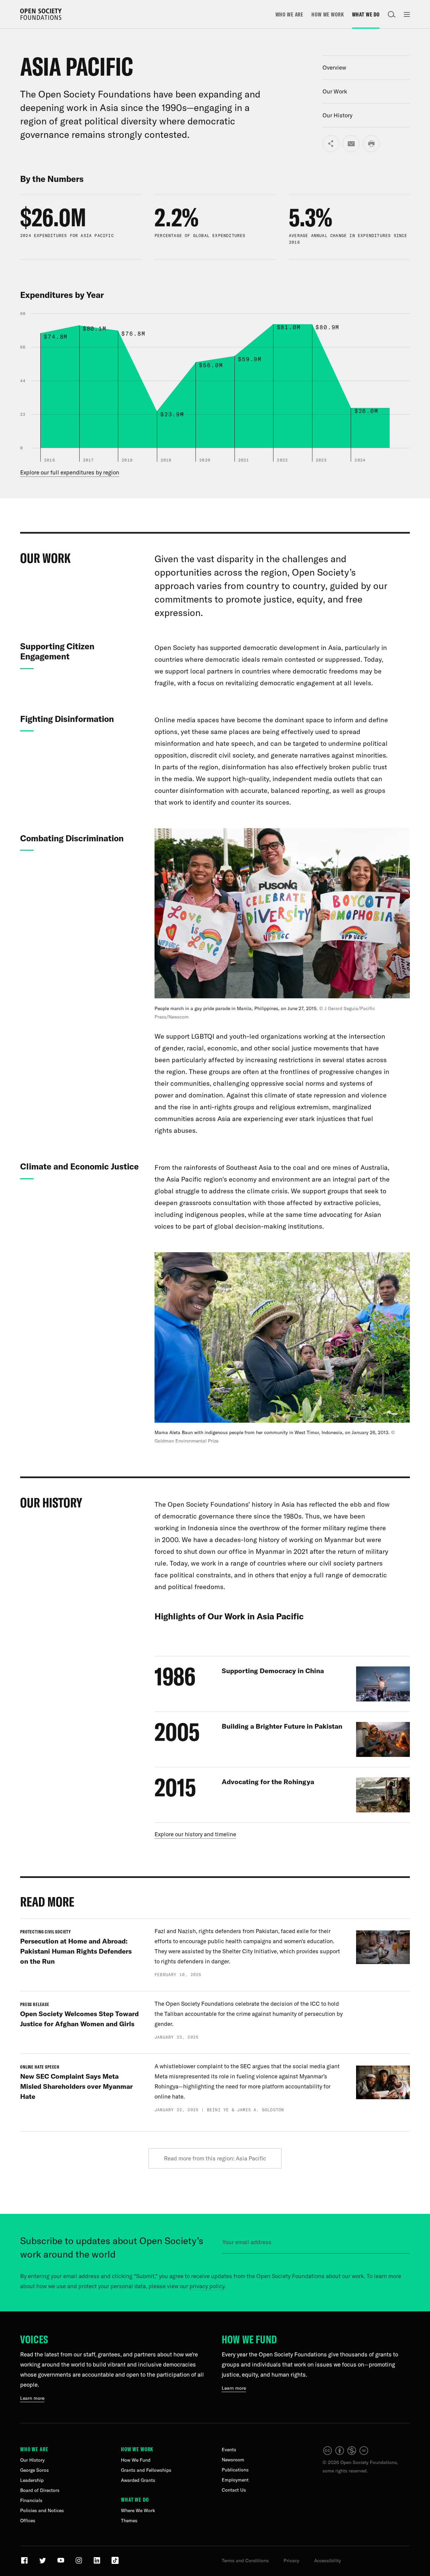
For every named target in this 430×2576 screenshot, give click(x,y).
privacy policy (207, 2286)
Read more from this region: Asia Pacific (215, 2158)
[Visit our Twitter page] (43, 2563)
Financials (31, 2500)
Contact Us (234, 2490)
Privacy (291, 2561)
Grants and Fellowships (146, 2470)
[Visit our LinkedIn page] (98, 2563)
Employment (235, 2480)
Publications (235, 2470)
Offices (28, 2521)
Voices (34, 2339)
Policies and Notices (42, 2510)
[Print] (371, 144)
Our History (337, 115)
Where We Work (138, 2510)
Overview (334, 67)
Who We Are (290, 14)
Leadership (32, 2480)
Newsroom (233, 2460)
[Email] (351, 144)
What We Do (366, 14)
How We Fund (249, 2339)
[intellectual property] (346, 2454)
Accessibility (328, 2561)
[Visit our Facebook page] (25, 2563)
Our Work (335, 91)
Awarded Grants (138, 2480)
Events (229, 2450)
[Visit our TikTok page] (115, 2563)
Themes (129, 2521)
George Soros (34, 2470)
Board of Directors (40, 2490)
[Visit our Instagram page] (79, 2563)
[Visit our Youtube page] (61, 2563)
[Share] (331, 144)
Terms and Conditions (245, 2561)
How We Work (328, 14)
